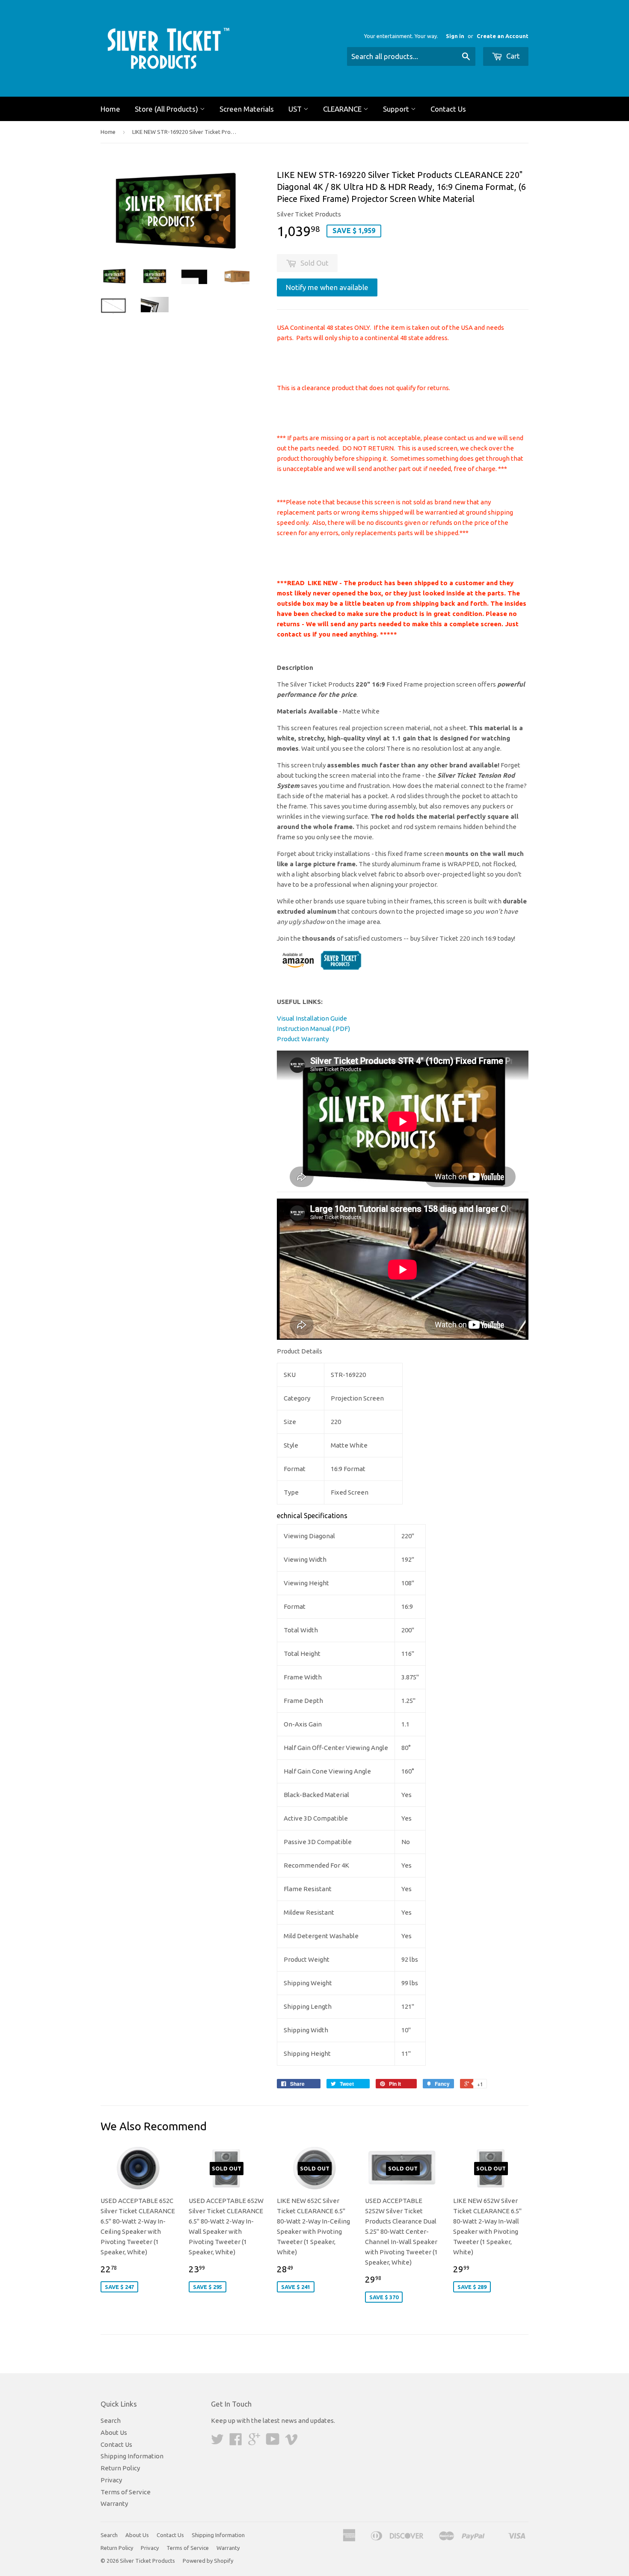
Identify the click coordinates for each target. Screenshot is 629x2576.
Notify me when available (327, 287)
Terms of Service (126, 2492)
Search (111, 2421)
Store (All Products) (167, 109)
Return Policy (120, 2468)
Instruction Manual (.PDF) (313, 1029)
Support (397, 109)
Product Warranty (303, 1039)
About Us (114, 2432)
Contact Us (448, 109)
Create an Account (503, 36)
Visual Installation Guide (312, 1018)
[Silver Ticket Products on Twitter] (217, 2442)
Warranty (114, 2503)
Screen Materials (247, 109)
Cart (512, 56)
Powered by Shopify (208, 2561)
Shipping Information (132, 2456)
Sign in (455, 36)
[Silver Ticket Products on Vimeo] (291, 2442)
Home (110, 109)
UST (296, 109)
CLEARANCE (343, 109)
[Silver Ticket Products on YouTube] (273, 2442)
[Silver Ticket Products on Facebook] (236, 2442)
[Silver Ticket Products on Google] (254, 2442)
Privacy (111, 2480)
